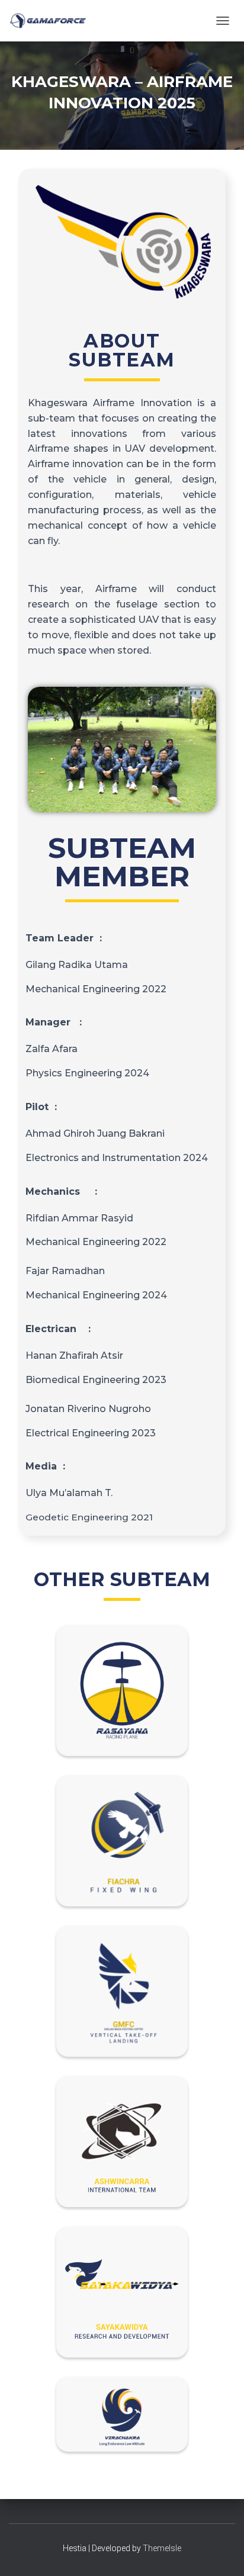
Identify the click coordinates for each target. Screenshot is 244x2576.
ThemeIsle (162, 2548)
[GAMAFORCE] (52, 21)
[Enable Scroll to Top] (221, 2552)
